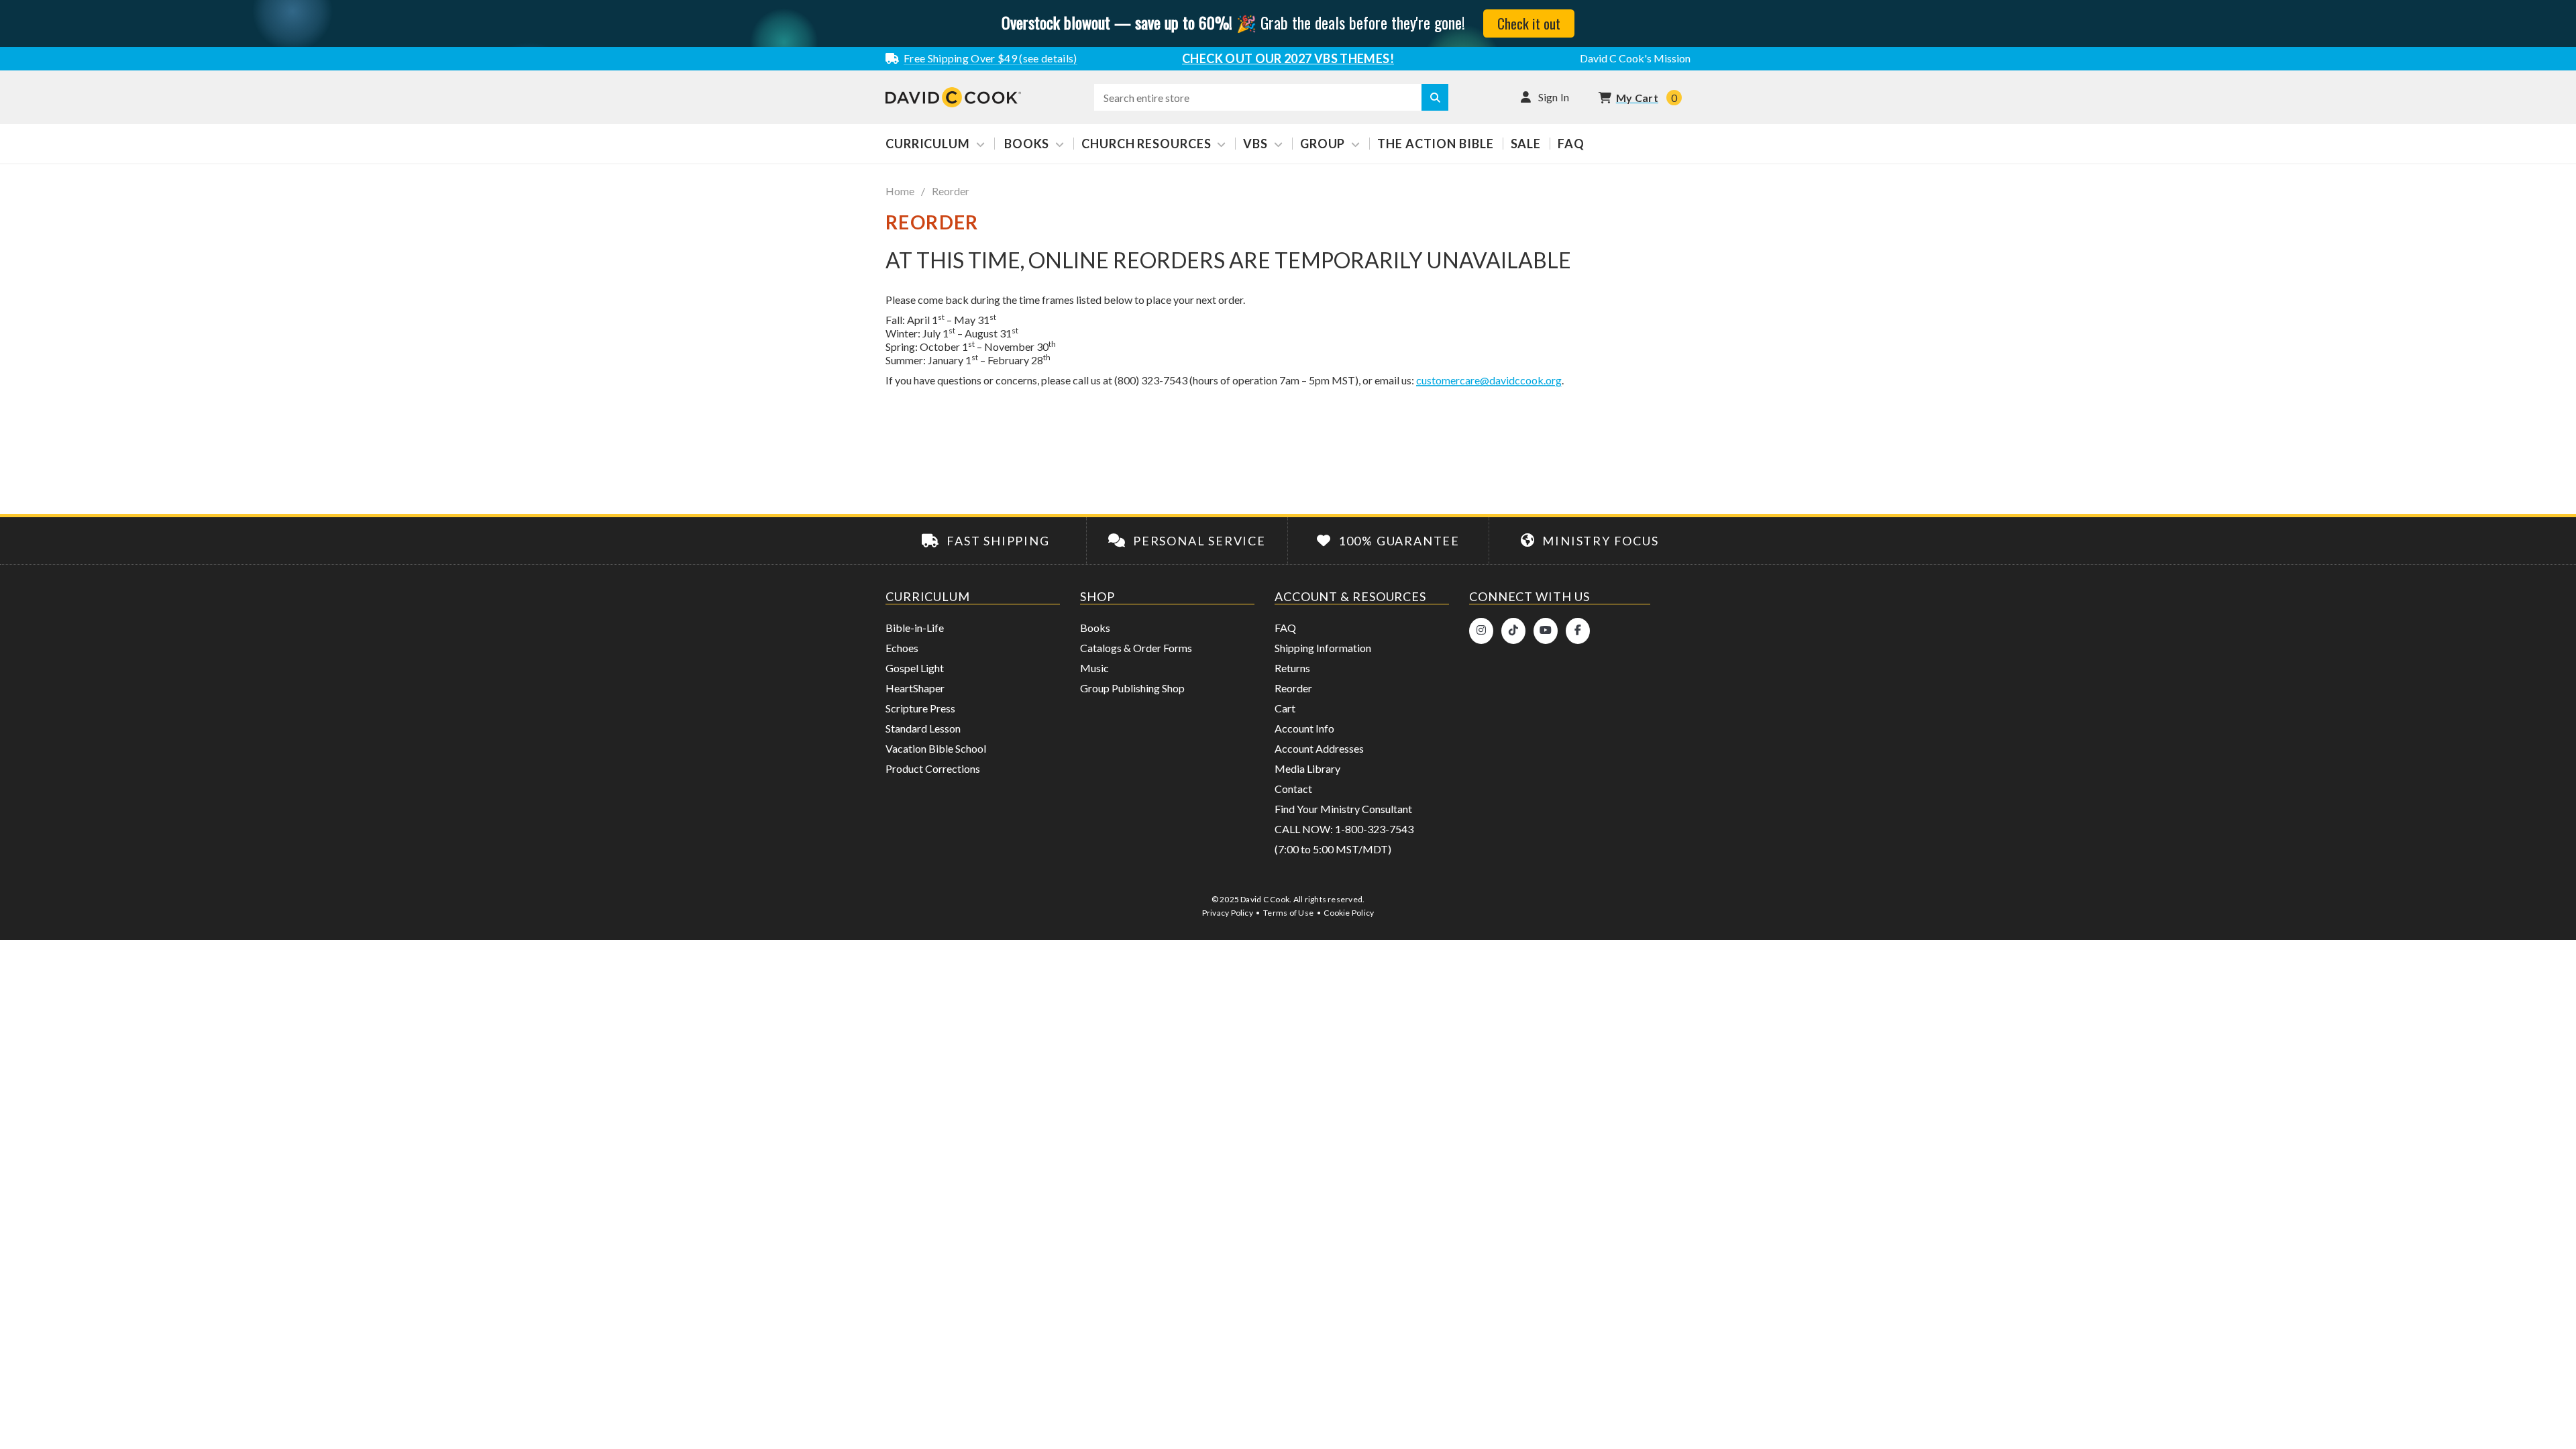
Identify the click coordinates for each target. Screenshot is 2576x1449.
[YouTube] (1546, 631)
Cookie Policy (1349, 913)
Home (900, 191)
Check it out (1529, 23)
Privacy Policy (1228, 913)
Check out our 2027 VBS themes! (1288, 58)
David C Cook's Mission (1635, 58)
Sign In (1554, 97)
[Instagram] (1481, 631)
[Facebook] (1578, 631)
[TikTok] (1513, 631)
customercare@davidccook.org (1489, 380)
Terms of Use (1288, 913)
